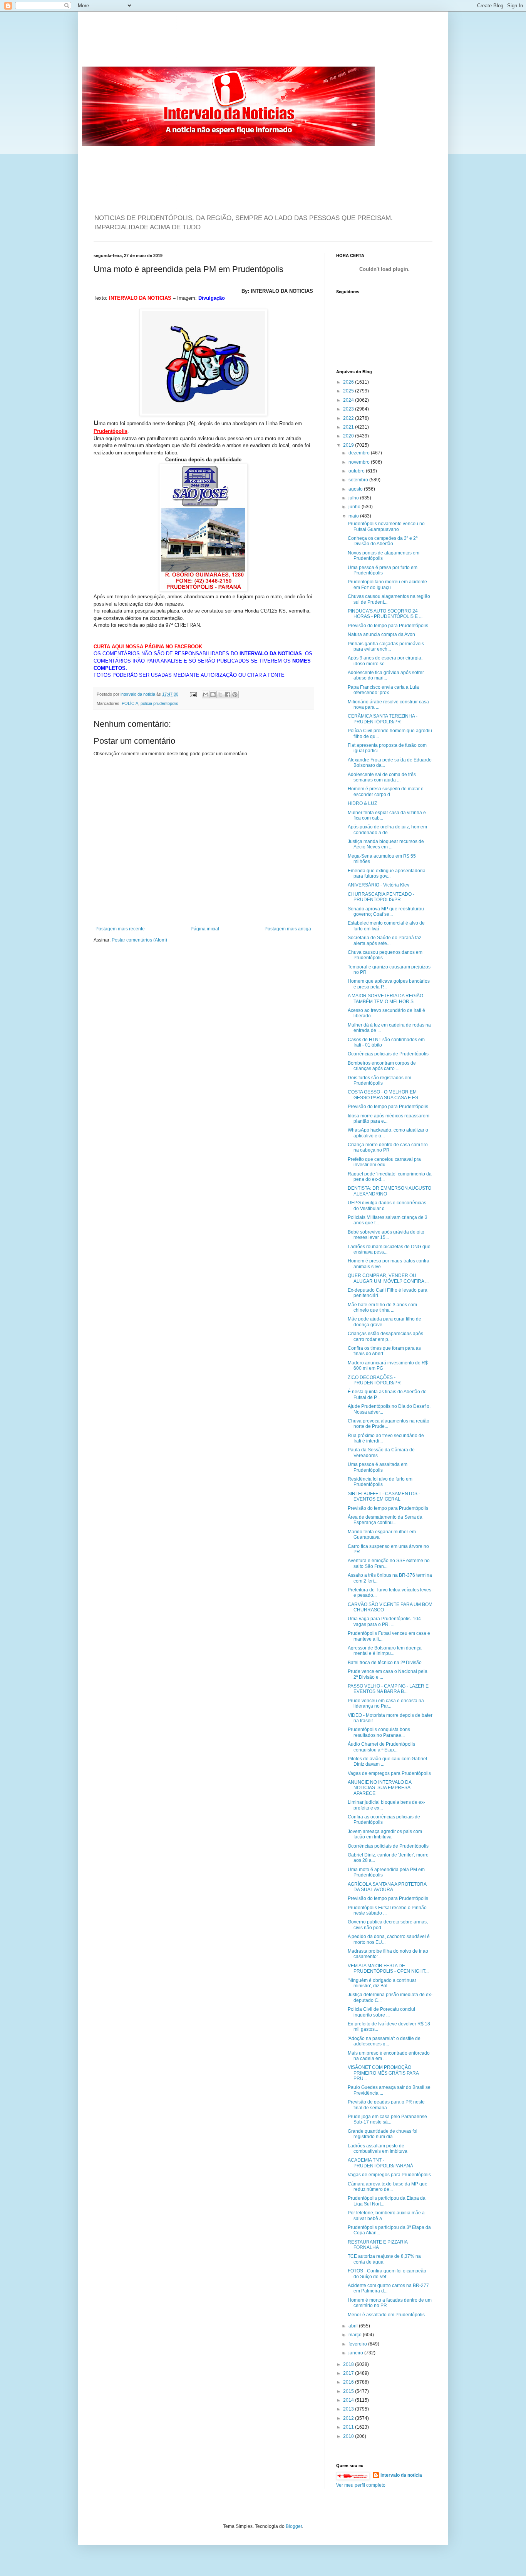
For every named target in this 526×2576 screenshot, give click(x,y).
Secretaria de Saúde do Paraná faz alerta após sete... (384, 940)
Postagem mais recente (120, 929)
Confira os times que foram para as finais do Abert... (384, 1351)
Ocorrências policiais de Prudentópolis (388, 1054)
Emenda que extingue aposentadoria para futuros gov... (387, 873)
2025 (349, 391)
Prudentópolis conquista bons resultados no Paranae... (379, 1732)
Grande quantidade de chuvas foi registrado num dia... (383, 2134)
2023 (349, 409)
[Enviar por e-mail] (206, 695)
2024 (349, 400)
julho (354, 498)
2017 (349, 2373)
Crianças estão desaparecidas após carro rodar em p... (385, 1336)
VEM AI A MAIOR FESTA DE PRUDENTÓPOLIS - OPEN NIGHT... (388, 1968)
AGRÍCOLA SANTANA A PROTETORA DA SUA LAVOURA (387, 1887)
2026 (349, 382)
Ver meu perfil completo (361, 2485)
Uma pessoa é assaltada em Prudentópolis (378, 1467)
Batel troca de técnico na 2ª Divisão (385, 1663)
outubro (357, 471)
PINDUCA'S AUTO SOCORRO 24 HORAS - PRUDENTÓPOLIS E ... (385, 614)
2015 (349, 2391)
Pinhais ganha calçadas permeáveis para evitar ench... (386, 646)
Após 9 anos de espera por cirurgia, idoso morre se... (385, 661)
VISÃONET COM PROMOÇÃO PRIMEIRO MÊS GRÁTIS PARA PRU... (383, 2073)
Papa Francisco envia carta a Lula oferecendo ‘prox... (383, 690)
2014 (349, 2400)
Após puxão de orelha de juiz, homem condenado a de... (387, 830)
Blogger (294, 2526)
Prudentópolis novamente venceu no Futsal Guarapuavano (386, 526)
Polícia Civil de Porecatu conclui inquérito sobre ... (381, 2012)
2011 (349, 2427)
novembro (360, 462)
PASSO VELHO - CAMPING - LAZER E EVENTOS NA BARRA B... (388, 1689)
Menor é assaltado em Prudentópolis (386, 2315)
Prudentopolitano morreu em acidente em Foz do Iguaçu (387, 584)
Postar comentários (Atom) (139, 940)
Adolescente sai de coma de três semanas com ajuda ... (382, 777)
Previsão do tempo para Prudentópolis (388, 626)
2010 (349, 2436)
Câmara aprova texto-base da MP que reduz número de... (388, 2187)
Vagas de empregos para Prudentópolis (389, 1773)
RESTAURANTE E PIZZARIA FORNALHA (378, 2245)
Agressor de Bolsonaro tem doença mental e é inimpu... (385, 1651)
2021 (349, 427)
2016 (349, 2382)
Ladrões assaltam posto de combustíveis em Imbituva (378, 2149)
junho (355, 507)
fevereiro (358, 2344)
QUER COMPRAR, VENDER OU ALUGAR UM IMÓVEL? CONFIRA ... (388, 1278)
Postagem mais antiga (288, 929)
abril (354, 2326)
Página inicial (205, 929)
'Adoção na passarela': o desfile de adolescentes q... (384, 2041)
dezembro (360, 453)
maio (354, 516)
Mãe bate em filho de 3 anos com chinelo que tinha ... (382, 1307)
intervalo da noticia (138, 694)
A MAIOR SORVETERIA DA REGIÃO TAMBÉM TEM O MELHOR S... (385, 998)
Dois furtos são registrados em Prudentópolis (379, 1080)
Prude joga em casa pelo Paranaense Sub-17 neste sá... (387, 2119)
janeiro (356, 2353)
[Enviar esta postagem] (193, 694)
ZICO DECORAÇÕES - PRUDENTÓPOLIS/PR (374, 1380)
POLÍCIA (130, 703)
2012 (349, 2418)
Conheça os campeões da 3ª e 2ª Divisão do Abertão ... (383, 541)
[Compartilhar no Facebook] (228, 695)
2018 (349, 2364)
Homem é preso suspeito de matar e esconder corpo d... (386, 791)
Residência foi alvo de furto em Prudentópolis (380, 1482)
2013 (349, 2409)
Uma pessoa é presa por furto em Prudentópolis (383, 570)
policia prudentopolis (159, 703)
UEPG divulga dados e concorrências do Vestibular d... (387, 1205)
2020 (349, 436)
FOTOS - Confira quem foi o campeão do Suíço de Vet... (387, 2274)
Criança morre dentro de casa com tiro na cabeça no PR (388, 1147)
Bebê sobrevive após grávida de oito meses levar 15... (386, 1235)
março (356, 2335)
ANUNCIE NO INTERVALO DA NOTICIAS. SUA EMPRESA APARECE (379, 1788)
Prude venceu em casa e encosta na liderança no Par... (386, 1703)
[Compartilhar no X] (220, 695)
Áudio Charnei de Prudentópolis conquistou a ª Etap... (381, 1747)
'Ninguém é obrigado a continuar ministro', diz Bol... (382, 1983)
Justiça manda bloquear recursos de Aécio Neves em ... (386, 844)
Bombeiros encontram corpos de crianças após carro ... (382, 1066)
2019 (349, 445)
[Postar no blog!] (213, 695)
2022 (349, 418)
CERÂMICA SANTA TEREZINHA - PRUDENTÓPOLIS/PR (383, 719)
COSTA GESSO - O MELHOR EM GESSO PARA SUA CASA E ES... (385, 1095)
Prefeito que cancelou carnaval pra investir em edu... (384, 1162)
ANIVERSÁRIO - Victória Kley (379, 885)
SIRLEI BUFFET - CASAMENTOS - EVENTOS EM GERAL (384, 1496)
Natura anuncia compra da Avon (381, 634)
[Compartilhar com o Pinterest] (235, 695)
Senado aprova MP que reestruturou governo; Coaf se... (386, 912)
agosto (356, 489)
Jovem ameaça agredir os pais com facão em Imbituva (385, 1834)
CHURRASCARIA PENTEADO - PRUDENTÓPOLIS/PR (381, 897)
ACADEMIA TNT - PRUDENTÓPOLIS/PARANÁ (380, 2163)
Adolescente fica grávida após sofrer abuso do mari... (386, 675)
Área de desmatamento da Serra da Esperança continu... (385, 1520)
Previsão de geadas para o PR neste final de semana (386, 2105)
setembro (359, 480)
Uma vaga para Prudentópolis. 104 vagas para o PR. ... (384, 1621)
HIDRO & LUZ (362, 803)
